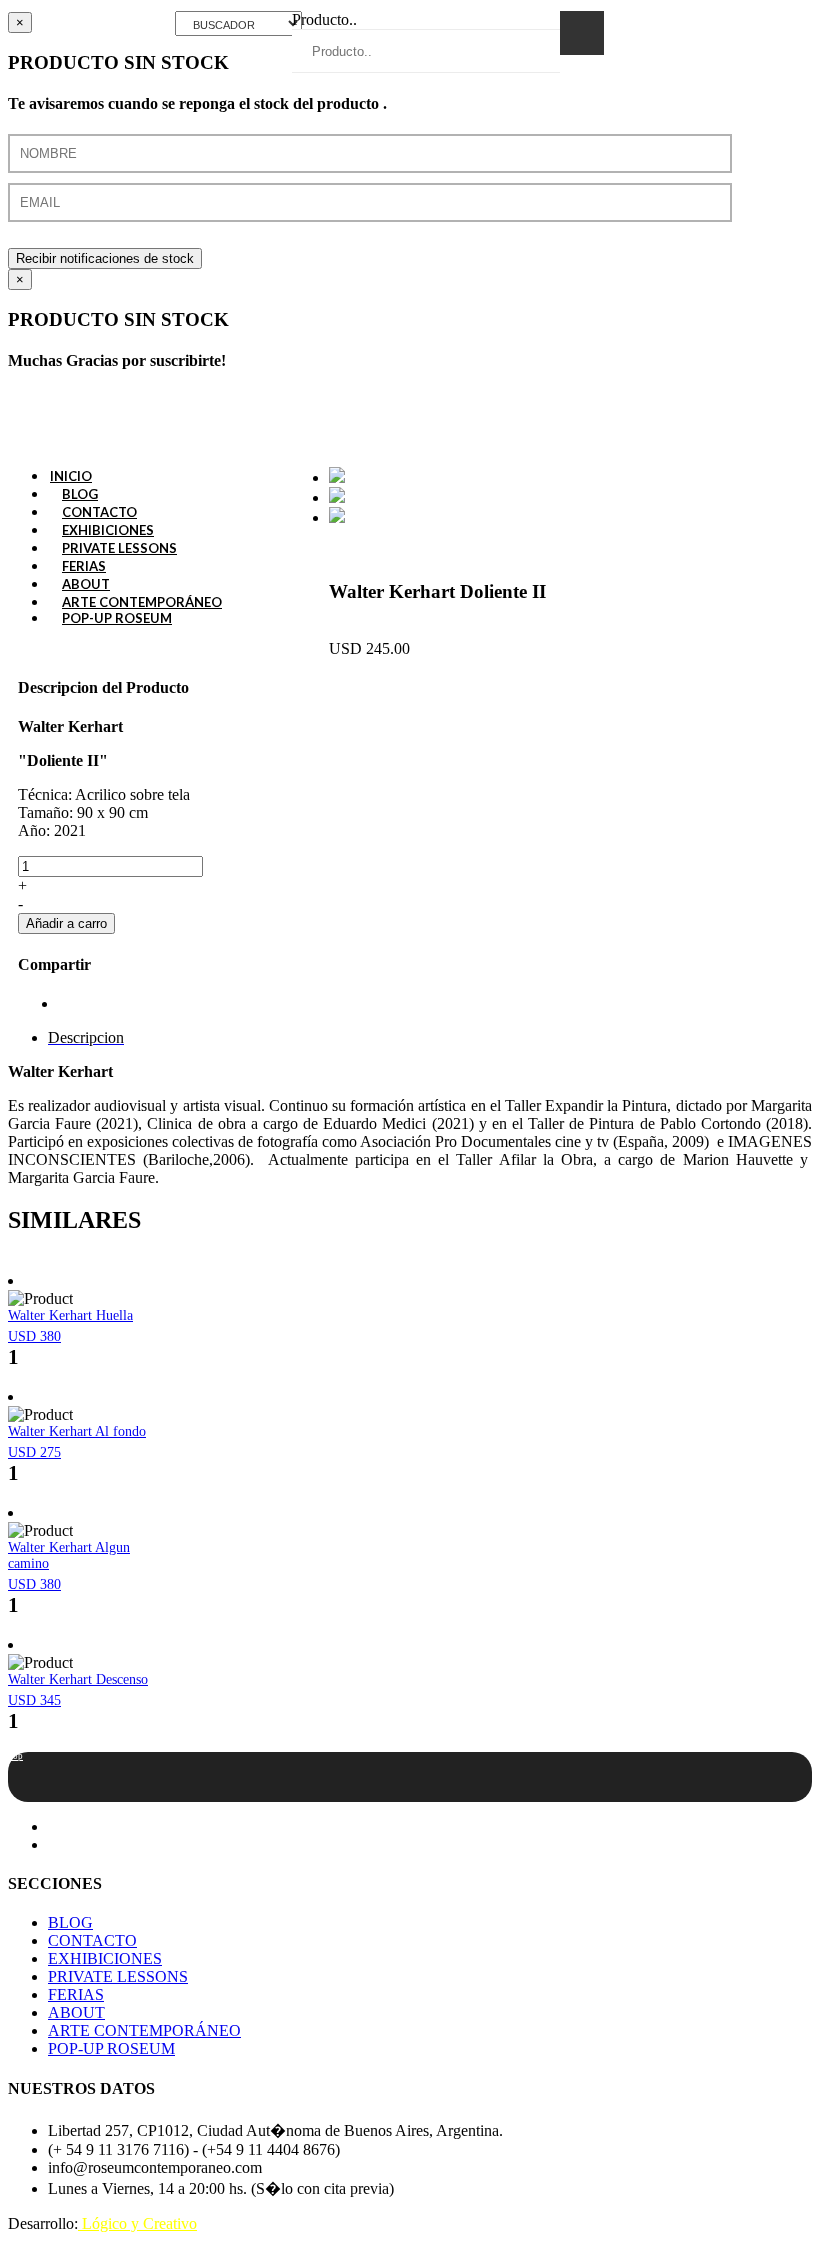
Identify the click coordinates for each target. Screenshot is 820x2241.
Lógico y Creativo (137, 2223)
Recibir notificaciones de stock (105, 258)
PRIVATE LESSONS (118, 1976)
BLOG (70, 1922)
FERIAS (76, 1994)
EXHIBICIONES (105, 1958)
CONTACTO (92, 1940)
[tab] (86, 1037)
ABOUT (76, 2012)
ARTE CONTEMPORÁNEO (144, 2030)
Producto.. (324, 19)
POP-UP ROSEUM (117, 618)
